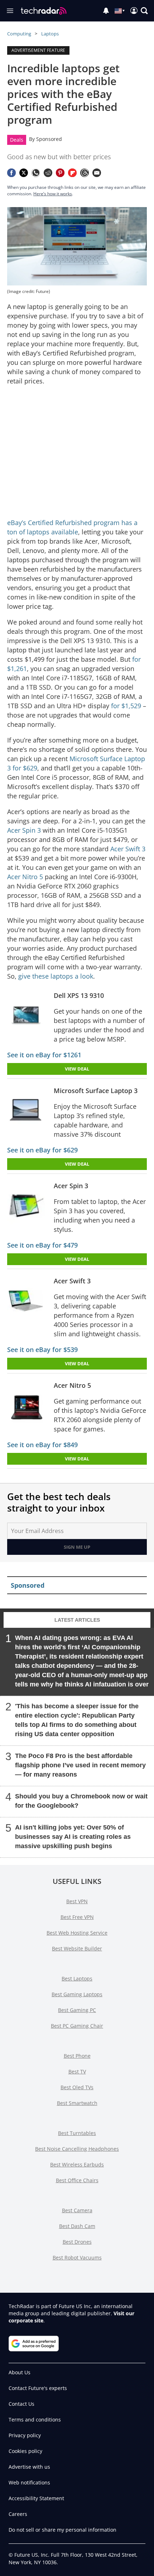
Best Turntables (77, 2133)
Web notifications (29, 2482)
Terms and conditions (35, 2420)
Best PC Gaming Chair (77, 2026)
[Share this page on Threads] (85, 173)
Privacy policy (25, 2435)
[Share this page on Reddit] (48, 173)
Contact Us (21, 2404)
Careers (18, 2514)
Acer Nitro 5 (25, 877)
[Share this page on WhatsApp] (36, 173)
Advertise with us (29, 2467)
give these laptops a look (56, 976)
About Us (20, 2372)
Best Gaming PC (77, 2010)
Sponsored (49, 139)
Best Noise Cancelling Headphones (77, 2149)
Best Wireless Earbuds (77, 2164)
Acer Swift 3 (128, 849)
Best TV (77, 2071)
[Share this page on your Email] (97, 173)
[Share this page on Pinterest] (60, 173)
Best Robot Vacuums (77, 2257)
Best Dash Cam (77, 2226)
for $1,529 (126, 706)
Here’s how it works (53, 194)
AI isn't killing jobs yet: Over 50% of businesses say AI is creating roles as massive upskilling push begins (73, 1837)
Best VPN (77, 1901)
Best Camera (77, 2210)
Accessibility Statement (36, 2498)
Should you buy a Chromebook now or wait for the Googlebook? (81, 1801)
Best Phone (77, 2056)
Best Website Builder (77, 1948)
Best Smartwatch (77, 2103)
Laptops (50, 34)
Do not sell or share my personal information (62, 2530)
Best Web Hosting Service (77, 1933)
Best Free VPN (77, 1917)
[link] (29, 1016)
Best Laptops (77, 1978)
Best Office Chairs (77, 2180)
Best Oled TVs (77, 2087)
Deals (17, 140)
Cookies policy (25, 2451)
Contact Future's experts (38, 2388)
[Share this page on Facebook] (11, 173)
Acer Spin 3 (24, 830)
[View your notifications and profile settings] (106, 11)
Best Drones (77, 2242)
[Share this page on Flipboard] (72, 173)
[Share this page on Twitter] (24, 173)
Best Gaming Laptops (77, 1994)
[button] (144, 11)
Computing (19, 34)
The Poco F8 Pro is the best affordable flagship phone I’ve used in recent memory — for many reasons (80, 1765)
